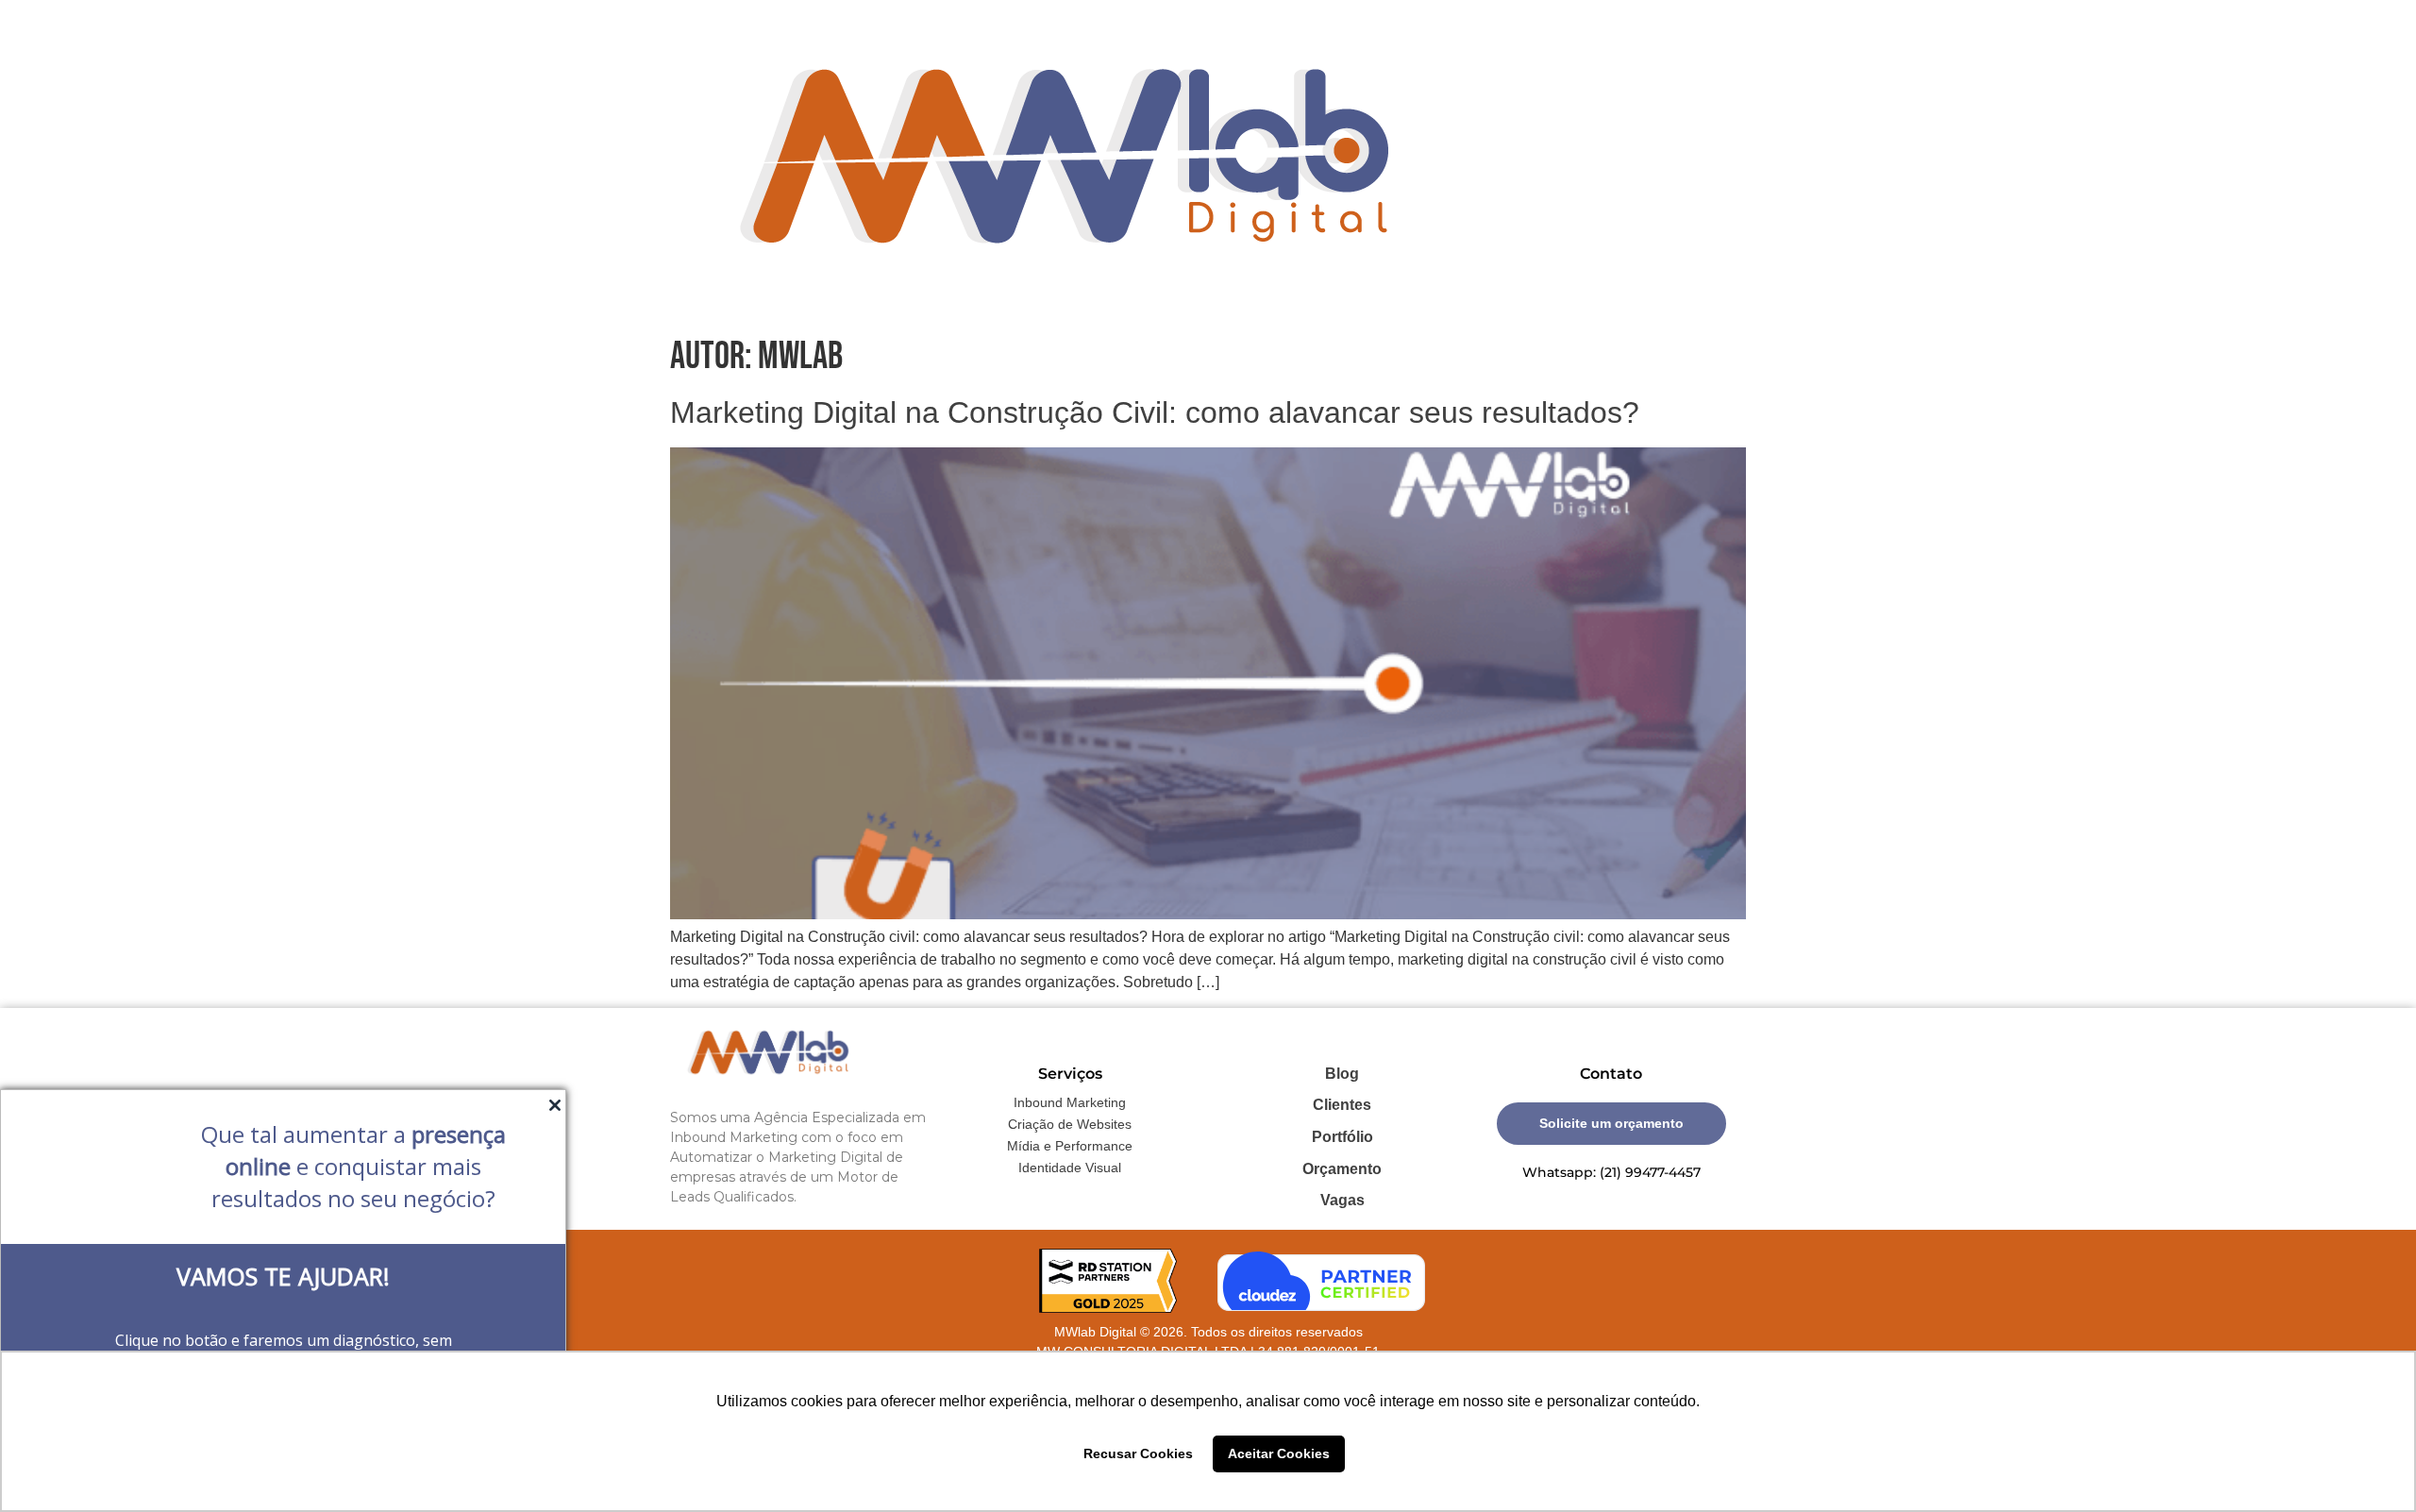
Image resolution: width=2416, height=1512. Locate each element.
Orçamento (1342, 1169)
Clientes (1342, 1105)
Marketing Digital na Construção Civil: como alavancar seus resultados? (1155, 412)
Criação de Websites (1070, 1124)
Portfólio (1342, 1137)
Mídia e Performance (1070, 1146)
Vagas (1342, 1200)
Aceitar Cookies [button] (1279, 1453)
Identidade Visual (1070, 1168)
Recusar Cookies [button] (1138, 1453)
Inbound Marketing (1070, 1102)
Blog (1342, 1074)
